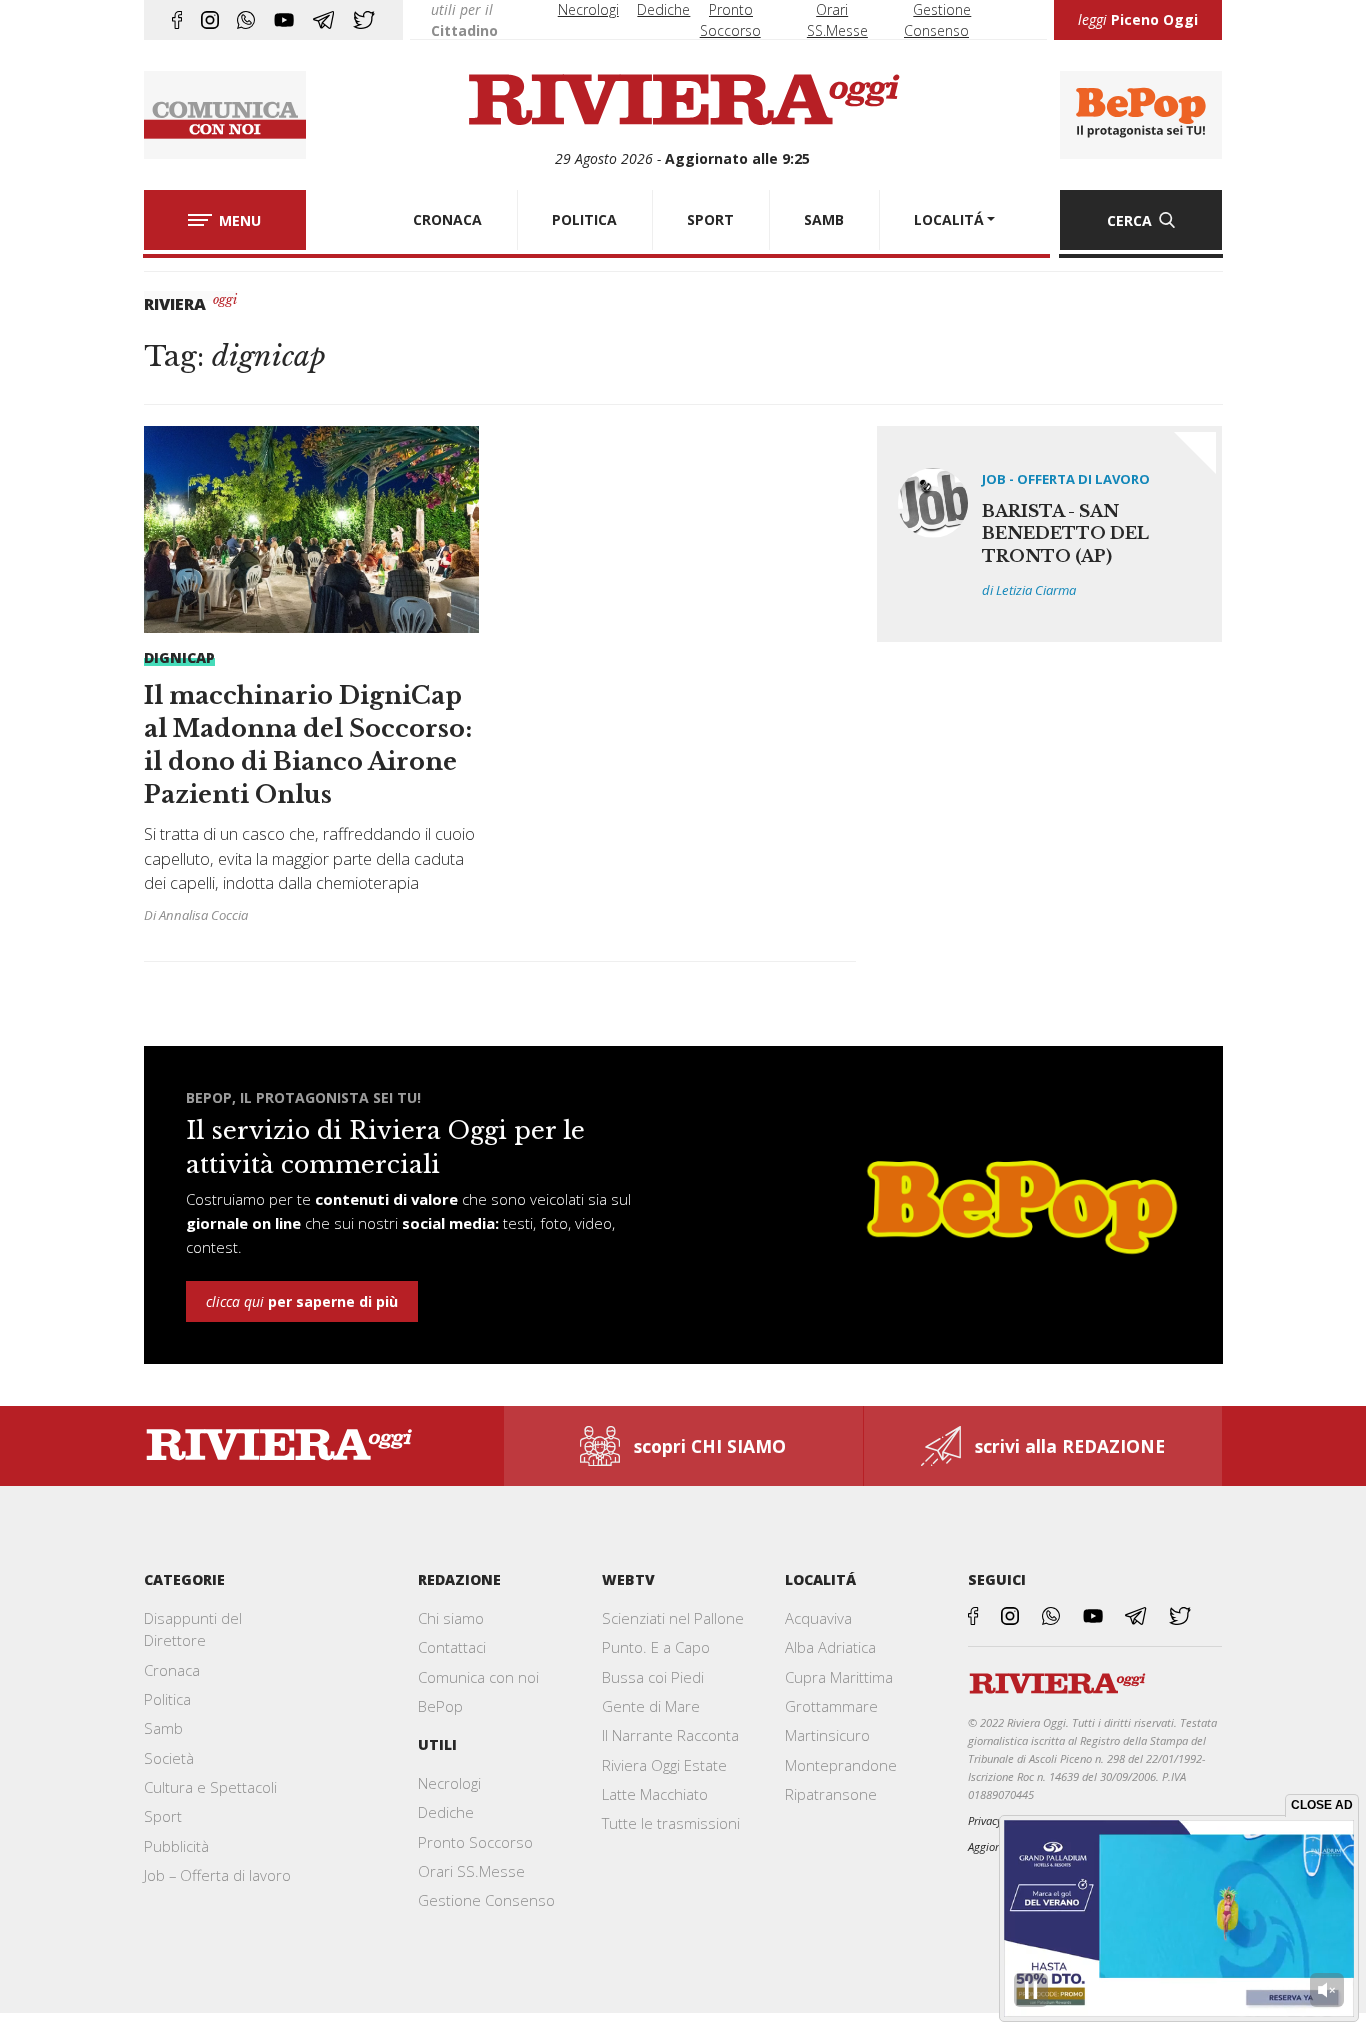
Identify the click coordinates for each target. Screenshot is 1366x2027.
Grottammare (831, 1706)
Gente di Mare (651, 1706)
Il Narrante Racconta (670, 1735)
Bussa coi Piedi (653, 1677)
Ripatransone (831, 1794)
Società (169, 1758)
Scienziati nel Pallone (673, 1618)
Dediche (663, 9)
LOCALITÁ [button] (949, 219)
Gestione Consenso (486, 1900)
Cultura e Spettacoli (210, 1787)
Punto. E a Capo (656, 1647)
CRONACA (447, 219)
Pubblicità (176, 1846)
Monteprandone (841, 1765)
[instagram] (210, 20)
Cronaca (172, 1670)
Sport (163, 1816)
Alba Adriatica (830, 1647)
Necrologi (588, 9)
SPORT (710, 219)
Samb (163, 1728)
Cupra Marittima (839, 1677)
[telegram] (323, 20)
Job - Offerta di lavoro (1066, 479)
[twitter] (364, 20)
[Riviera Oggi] (683, 101)
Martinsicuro (827, 1735)
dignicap (179, 657)
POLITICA (584, 219)
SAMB (824, 219)
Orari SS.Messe (471, 1871)
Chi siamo (451, 1618)
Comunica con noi (478, 1677)
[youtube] (284, 20)
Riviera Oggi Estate (664, 1765)
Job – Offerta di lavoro (217, 1875)
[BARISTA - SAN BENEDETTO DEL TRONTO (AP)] (1050, 534)
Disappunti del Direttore (193, 1629)
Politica (167, 1699)
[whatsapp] (246, 20)
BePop (440, 1706)
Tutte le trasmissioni (671, 1823)
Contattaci (452, 1647)
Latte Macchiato (655, 1794)
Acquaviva (818, 1618)
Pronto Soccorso (475, 1842)
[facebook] (177, 20)
